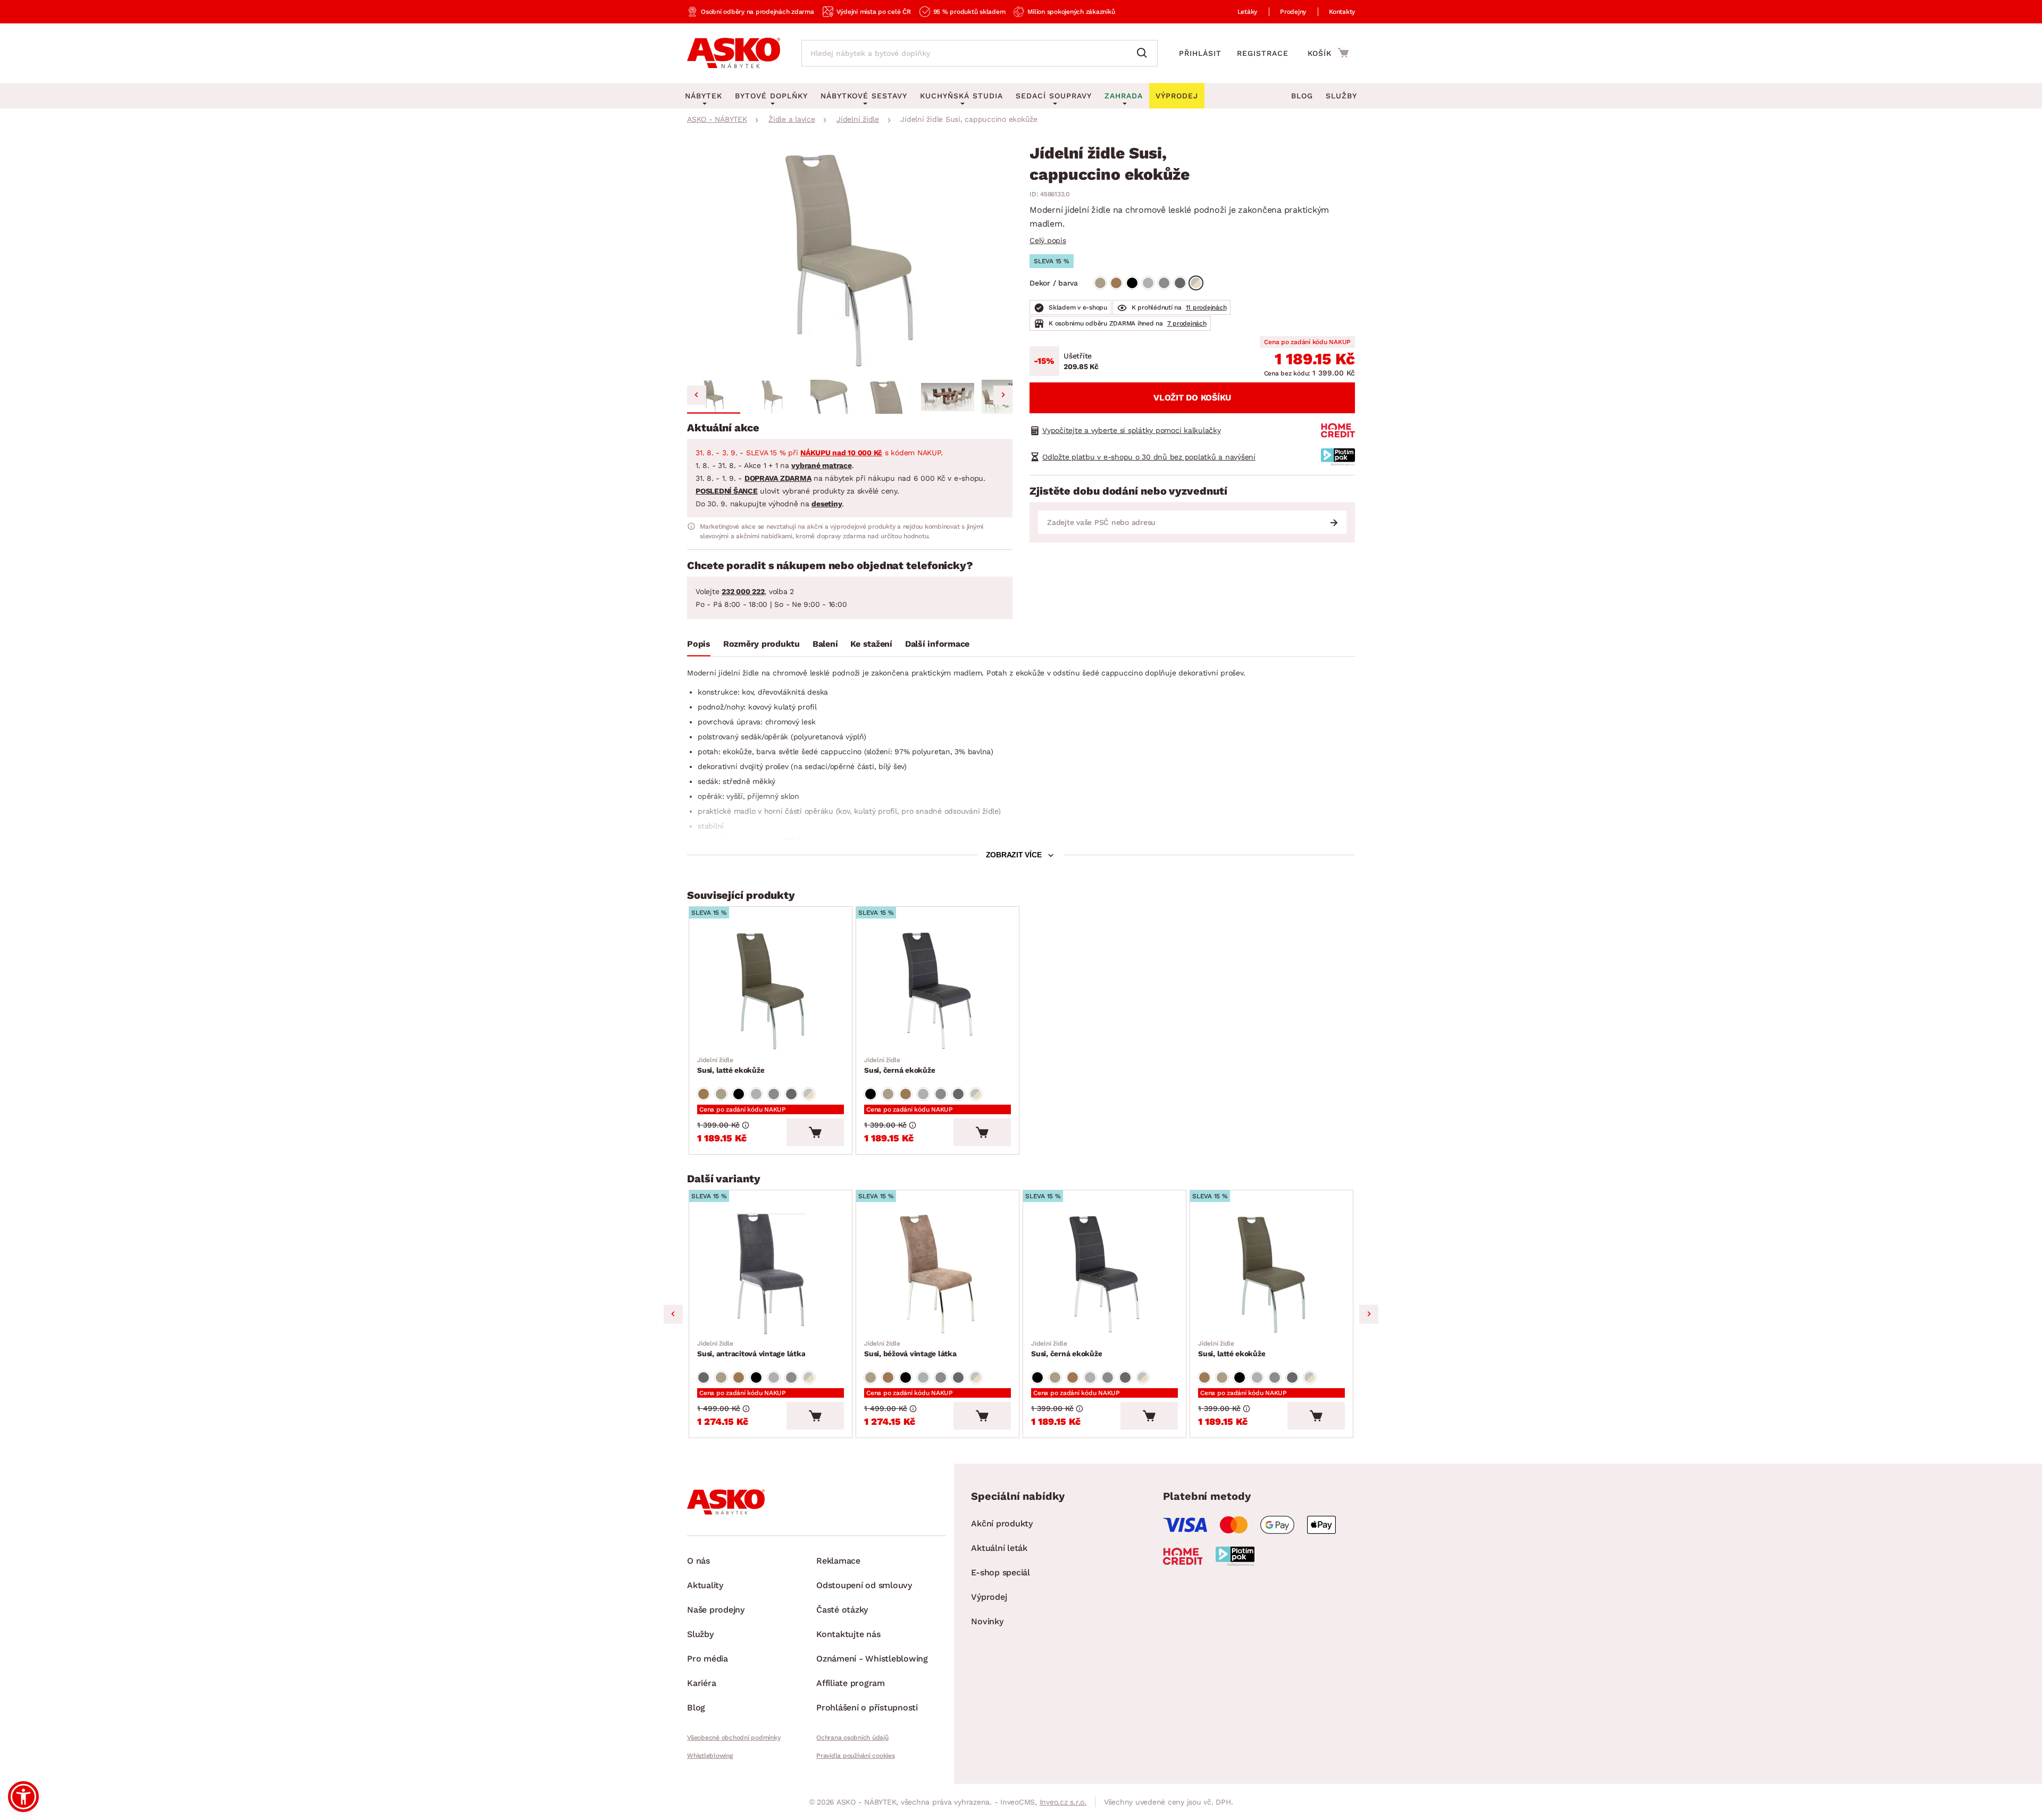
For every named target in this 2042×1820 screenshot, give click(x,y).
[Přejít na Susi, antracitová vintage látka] (771, 1274)
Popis (699, 644)
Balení (825, 644)
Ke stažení (871, 644)
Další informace (937, 644)
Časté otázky (842, 1610)
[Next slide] (1003, 395)
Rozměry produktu (761, 644)
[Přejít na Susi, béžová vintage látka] (938, 1274)
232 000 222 (743, 591)
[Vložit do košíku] (815, 1132)
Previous (673, 1314)
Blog (1302, 96)
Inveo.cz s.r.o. (1063, 1802)
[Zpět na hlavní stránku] (734, 53)
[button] (714, 397)
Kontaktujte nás (848, 1634)
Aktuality (705, 1585)
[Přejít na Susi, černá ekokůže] (938, 991)
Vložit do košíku (1192, 398)
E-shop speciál (1001, 1572)
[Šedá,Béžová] (1196, 283)
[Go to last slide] (697, 395)
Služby (1341, 96)
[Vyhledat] (1144, 53)
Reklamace (838, 1561)
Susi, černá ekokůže (899, 1065)
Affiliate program (851, 1683)
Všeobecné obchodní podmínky (734, 1738)
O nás (698, 1561)
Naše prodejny (716, 1610)
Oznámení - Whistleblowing (872, 1659)
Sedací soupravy (1054, 96)
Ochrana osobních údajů (852, 1738)
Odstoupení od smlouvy (864, 1585)
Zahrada (1124, 96)
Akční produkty (1002, 1523)
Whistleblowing (710, 1756)
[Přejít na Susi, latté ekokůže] (771, 991)
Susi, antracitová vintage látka (751, 1349)
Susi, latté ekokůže (731, 1065)
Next (1369, 1314)
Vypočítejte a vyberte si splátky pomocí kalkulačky (1132, 430)
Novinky (987, 1621)
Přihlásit (1200, 53)
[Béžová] (1100, 283)
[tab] (699, 646)
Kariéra (701, 1683)
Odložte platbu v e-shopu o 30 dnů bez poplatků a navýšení (1149, 457)
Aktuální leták (999, 1548)
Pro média (708, 1659)
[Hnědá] (1116, 283)
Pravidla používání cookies (856, 1756)
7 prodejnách (1187, 323)
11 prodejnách (1206, 307)
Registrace (1263, 53)
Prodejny (1293, 12)
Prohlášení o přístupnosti (867, 1708)
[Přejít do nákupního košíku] (1328, 53)
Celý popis (1048, 240)
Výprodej (989, 1597)
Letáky (1248, 12)
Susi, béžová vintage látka (910, 1349)
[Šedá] (1148, 283)
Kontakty (1342, 12)
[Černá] (1132, 283)
